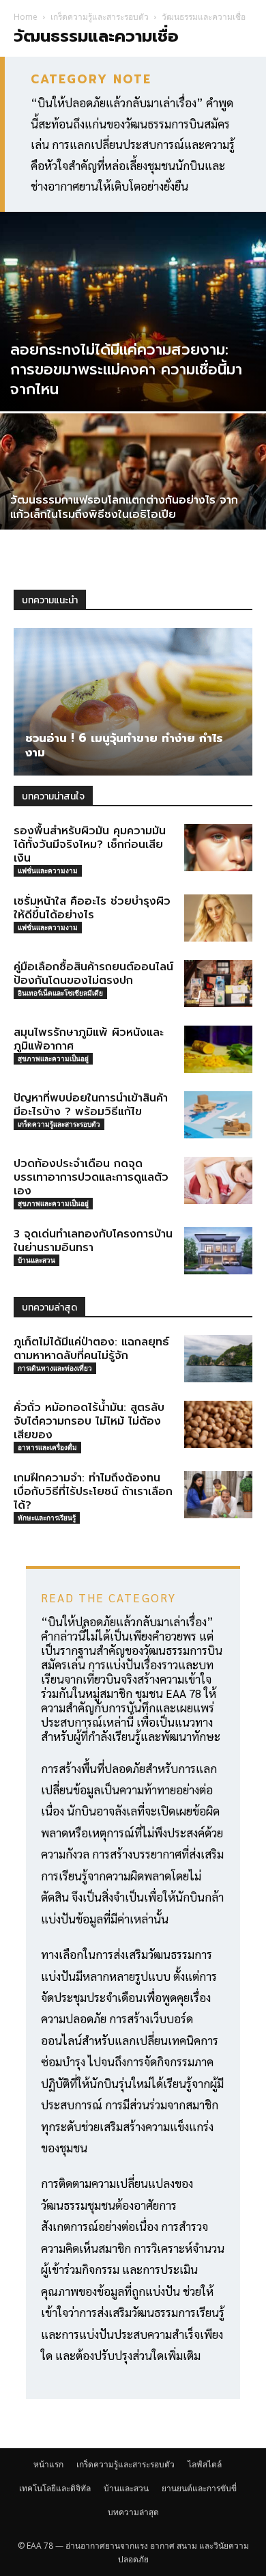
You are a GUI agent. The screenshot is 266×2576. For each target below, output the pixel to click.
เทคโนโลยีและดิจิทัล (55, 2488)
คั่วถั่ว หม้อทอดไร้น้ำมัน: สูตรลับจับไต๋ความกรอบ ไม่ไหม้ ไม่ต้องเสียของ (89, 1421)
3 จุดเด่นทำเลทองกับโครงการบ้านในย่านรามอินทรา (93, 1241)
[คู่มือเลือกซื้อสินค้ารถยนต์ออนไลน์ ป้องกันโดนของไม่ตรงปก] (218, 984)
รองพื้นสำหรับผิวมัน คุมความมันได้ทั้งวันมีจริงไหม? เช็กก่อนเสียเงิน (90, 845)
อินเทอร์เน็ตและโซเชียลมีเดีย (60, 993)
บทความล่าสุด (133, 2512)
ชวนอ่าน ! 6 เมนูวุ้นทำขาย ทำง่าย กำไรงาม (124, 745)
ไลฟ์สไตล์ (205, 2464)
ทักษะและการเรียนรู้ (47, 1518)
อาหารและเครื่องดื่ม (47, 1447)
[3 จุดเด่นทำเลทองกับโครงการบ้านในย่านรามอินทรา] (218, 1251)
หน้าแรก (48, 2464)
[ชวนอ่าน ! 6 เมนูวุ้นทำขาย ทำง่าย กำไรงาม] (133, 702)
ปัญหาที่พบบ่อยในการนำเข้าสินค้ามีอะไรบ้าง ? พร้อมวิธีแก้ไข (91, 1105)
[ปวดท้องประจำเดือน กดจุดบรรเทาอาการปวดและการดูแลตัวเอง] (218, 1180)
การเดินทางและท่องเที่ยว (55, 1368)
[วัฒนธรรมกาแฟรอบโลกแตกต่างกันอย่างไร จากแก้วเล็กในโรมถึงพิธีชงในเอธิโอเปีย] (133, 513)
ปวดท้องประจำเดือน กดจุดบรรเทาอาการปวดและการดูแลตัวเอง (91, 1177)
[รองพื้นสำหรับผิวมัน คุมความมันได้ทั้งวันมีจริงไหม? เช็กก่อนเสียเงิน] (218, 848)
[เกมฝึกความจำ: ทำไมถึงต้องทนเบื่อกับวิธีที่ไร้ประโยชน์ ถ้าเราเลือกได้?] (218, 1495)
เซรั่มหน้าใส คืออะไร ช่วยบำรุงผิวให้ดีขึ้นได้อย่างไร (92, 908)
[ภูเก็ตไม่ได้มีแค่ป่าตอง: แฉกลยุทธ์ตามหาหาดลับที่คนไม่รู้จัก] (218, 1359)
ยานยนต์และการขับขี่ (199, 2488)
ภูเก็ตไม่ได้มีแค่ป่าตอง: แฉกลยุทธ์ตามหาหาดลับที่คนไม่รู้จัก (91, 1349)
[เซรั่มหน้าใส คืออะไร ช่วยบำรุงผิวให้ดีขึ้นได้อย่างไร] (218, 918)
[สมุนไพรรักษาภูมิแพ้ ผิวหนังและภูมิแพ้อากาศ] (218, 1049)
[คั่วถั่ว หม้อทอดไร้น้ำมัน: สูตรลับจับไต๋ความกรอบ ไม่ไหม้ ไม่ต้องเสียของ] (218, 1424)
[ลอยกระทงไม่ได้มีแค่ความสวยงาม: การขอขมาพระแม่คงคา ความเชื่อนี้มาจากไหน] (133, 312)
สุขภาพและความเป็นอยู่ (53, 1058)
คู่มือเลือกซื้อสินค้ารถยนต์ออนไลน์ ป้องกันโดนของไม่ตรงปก (93, 974)
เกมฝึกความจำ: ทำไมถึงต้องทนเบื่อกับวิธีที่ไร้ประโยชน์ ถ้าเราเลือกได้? (93, 1492)
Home (26, 17)
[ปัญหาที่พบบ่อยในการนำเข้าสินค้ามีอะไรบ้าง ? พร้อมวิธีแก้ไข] (218, 1115)
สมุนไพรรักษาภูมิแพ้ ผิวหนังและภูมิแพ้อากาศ (89, 1039)
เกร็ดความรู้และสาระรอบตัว (100, 17)
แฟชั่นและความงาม (48, 871)
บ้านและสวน (36, 1260)
